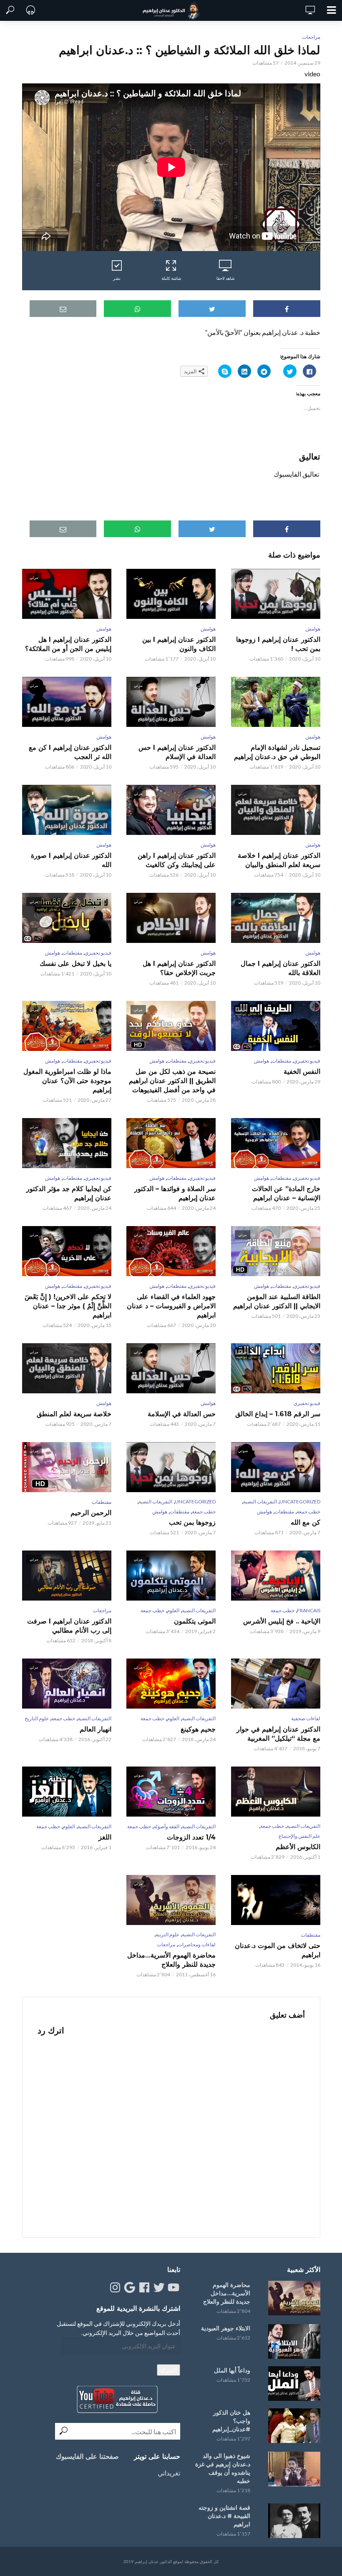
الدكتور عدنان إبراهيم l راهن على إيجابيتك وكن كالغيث (177, 860)
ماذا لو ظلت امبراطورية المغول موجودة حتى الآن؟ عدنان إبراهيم (67, 1081)
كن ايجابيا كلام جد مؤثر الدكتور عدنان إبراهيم (69, 1193)
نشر (117, 278)
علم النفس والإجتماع (299, 1836)
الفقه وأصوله (166, 1826)
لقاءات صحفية (306, 1718)
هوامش (313, 629)
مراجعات (311, 37)
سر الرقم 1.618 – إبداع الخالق (278, 1414)
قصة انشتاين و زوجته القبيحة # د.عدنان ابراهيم (224, 2516)
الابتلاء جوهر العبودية (226, 2328)
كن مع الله (305, 1522)
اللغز (105, 1837)
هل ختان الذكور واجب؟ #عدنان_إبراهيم (231, 2421)
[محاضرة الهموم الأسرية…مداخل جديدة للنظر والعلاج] (293, 2298)
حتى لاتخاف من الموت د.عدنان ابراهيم (277, 1950)
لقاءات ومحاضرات (197, 1944)
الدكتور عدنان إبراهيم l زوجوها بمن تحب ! (278, 644)
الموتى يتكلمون (195, 1621)
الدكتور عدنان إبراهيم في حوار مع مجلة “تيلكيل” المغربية (278, 1734)
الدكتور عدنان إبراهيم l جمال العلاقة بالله (280, 968)
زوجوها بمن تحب (192, 1522)
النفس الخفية (302, 1072)
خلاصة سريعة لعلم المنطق (74, 1414)
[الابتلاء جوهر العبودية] (293, 2341)
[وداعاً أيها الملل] (293, 2384)
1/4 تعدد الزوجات (191, 1837)
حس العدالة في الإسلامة (182, 1414)
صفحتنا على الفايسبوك (87, 2457)
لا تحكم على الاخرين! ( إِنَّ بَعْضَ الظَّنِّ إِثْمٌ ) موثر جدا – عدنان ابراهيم (68, 1306)
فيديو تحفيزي (98, 953)
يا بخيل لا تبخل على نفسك (75, 964)
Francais (309, 1610)
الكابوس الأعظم (298, 1847)
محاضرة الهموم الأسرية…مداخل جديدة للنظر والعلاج (171, 1960)
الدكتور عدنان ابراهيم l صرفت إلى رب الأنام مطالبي (69, 1626)
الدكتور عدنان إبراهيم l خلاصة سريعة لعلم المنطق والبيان (279, 860)
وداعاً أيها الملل (232, 2370)
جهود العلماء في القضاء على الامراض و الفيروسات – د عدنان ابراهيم (171, 1306)
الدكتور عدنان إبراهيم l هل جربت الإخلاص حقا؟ (179, 968)
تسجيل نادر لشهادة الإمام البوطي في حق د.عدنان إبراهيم (277, 752)
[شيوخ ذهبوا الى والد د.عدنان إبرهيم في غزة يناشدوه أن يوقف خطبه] (293, 2469)
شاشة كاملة (171, 278)
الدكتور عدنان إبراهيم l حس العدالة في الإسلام (177, 752)
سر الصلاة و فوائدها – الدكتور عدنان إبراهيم (175, 1193)
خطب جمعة (308, 1512)
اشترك (168, 2370)
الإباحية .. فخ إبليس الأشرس (282, 1621)
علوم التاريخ (37, 1718)
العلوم (173, 1610)
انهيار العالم (96, 1729)
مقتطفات (72, 953)
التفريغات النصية (260, 1502)
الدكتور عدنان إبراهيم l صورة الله (71, 860)
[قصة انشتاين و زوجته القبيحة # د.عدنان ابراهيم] (293, 2521)
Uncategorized (300, 1502)
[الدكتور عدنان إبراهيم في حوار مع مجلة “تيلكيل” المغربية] (275, 1684)
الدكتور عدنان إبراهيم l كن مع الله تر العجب (70, 752)
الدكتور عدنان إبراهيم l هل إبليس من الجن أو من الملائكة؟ (68, 644)
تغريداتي (169, 2473)
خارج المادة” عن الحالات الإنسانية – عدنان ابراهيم (286, 1193)
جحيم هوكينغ (198, 1729)
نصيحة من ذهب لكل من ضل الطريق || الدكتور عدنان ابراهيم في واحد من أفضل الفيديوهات (172, 1081)
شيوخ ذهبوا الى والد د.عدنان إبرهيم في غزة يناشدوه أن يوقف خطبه (223, 2468)
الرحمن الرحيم (91, 1513)
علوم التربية (167, 1934)
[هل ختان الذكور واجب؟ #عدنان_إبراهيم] (293, 2426)
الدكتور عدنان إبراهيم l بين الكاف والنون (179, 644)
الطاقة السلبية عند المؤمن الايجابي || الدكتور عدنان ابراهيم (277, 1301)
